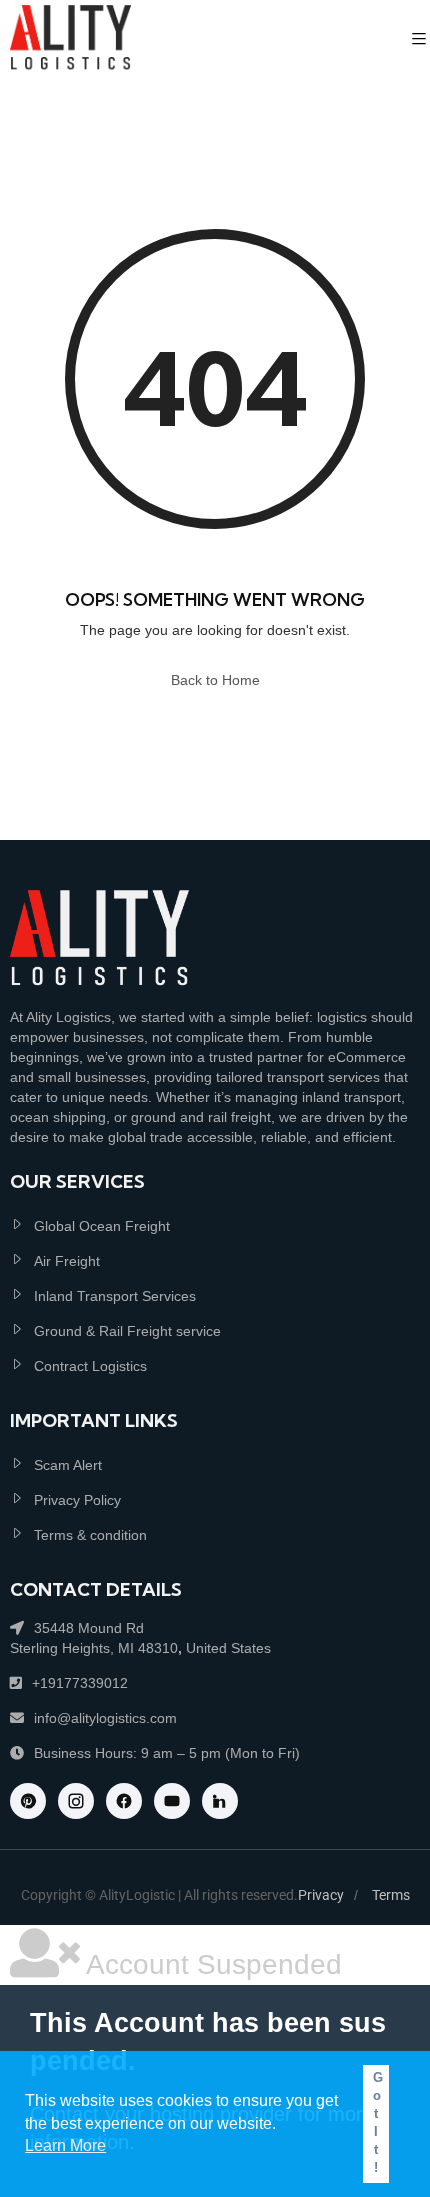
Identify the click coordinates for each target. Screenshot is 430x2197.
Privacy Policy (77, 1500)
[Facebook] (124, 1801)
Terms (391, 1895)
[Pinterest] (28, 1801)
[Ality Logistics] (70, 39)
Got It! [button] (378, 2123)
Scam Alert (68, 1465)
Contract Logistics (90, 1366)
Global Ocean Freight (102, 1226)
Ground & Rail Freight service (127, 1331)
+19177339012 (80, 1683)
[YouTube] (172, 1801)
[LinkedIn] (220, 1801)
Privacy (321, 1895)
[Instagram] (76, 1801)
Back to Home (215, 680)
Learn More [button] (65, 2145)
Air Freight (67, 1261)
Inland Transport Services (115, 1296)
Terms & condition (90, 1535)
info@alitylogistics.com (105, 1718)
